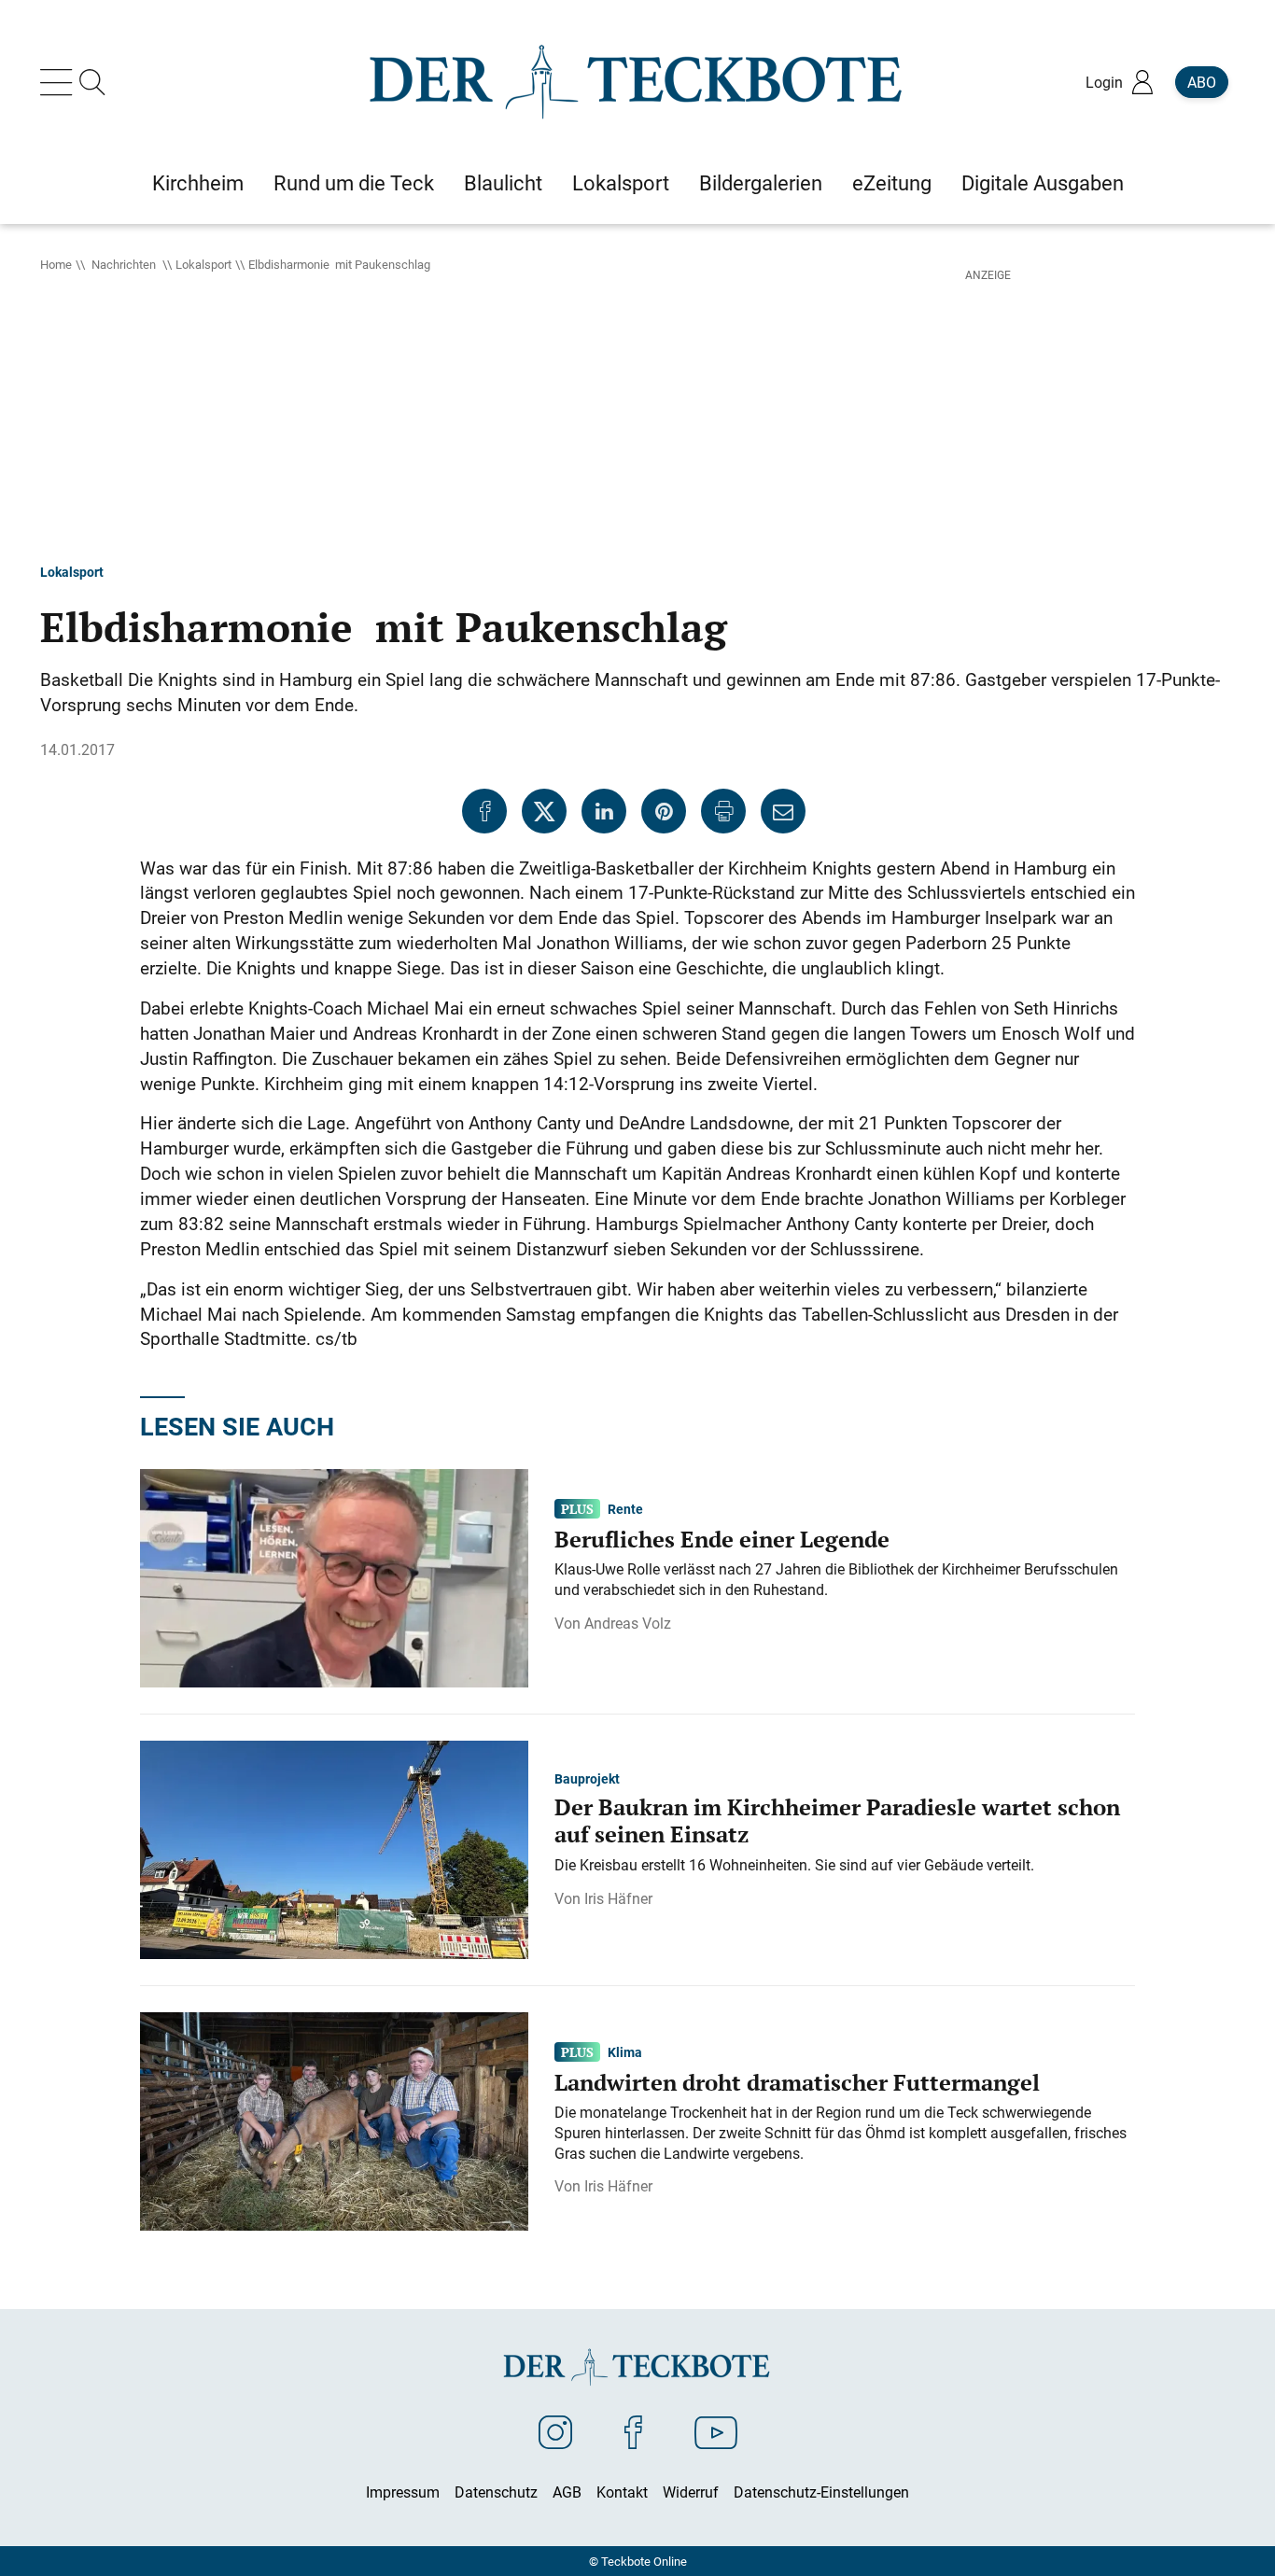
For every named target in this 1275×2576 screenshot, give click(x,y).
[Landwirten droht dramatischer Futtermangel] (334, 2120)
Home (56, 264)
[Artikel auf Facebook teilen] (484, 811)
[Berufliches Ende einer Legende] (334, 1576)
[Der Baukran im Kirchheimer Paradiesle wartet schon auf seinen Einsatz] (334, 1848)
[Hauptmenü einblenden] (60, 82)
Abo (1202, 82)
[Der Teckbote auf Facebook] (633, 2431)
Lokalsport (203, 264)
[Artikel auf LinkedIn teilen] (604, 811)
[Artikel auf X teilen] (544, 811)
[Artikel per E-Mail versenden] (783, 811)
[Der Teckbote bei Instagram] (555, 2431)
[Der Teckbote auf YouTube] (716, 2431)
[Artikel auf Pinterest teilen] (664, 811)
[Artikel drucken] (723, 811)
